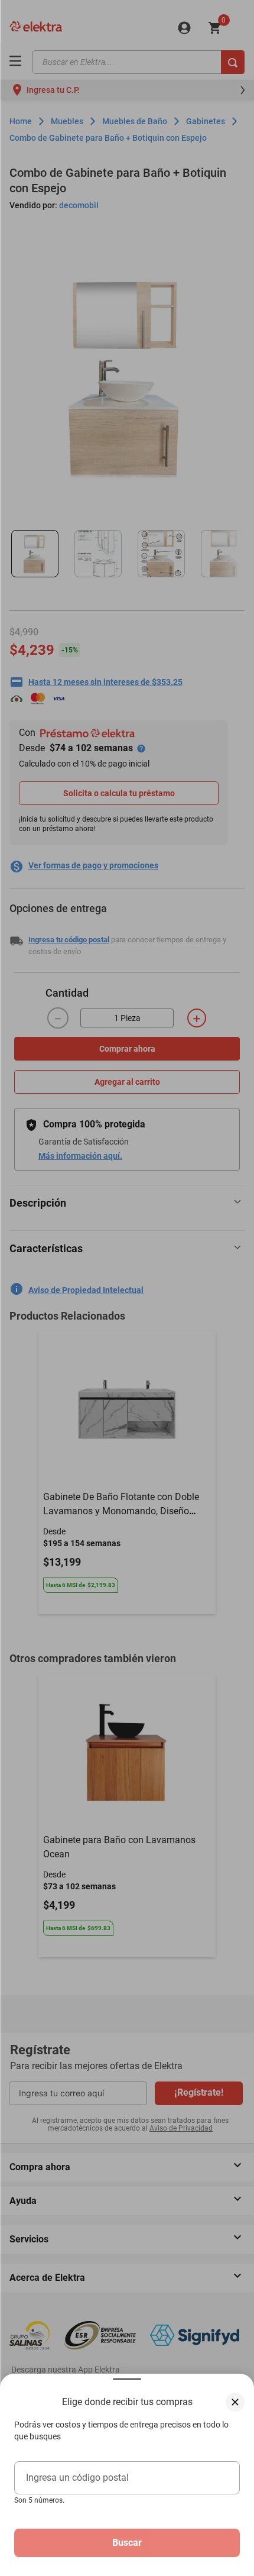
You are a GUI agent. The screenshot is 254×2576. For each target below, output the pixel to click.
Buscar (127, 2543)
